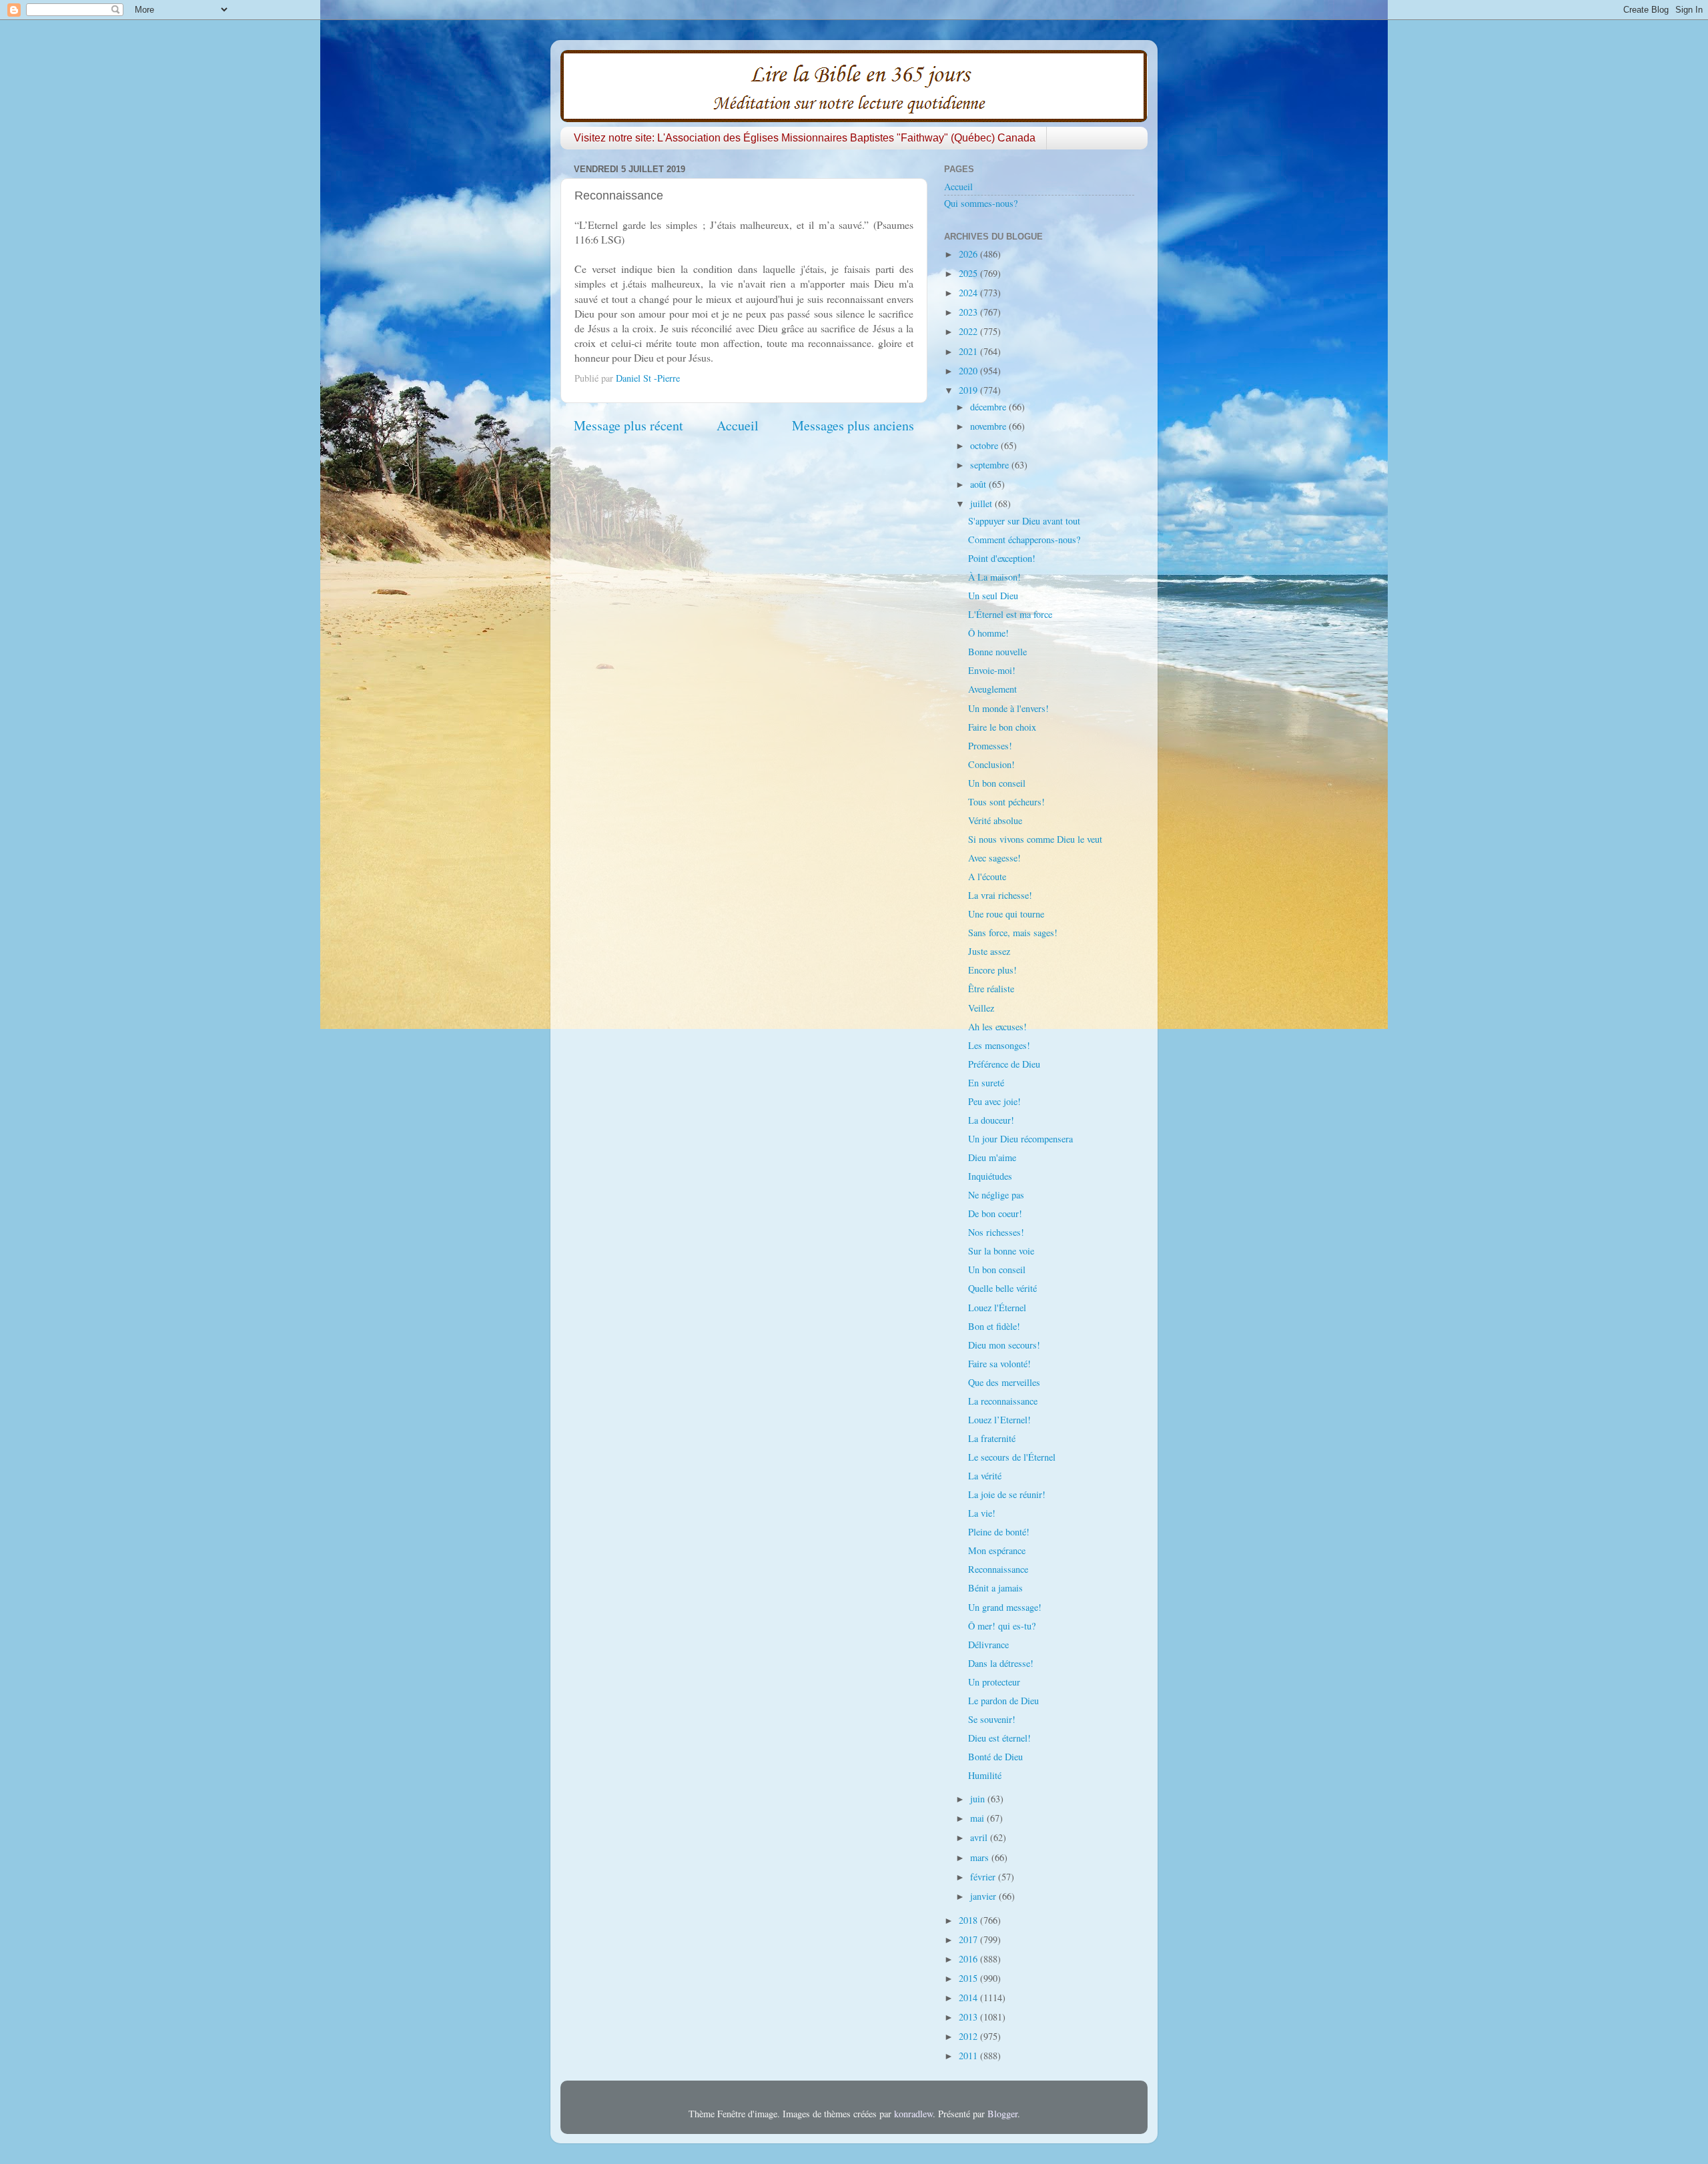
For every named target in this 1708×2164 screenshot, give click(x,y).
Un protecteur (994, 1682)
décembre (989, 407)
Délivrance (988, 1645)
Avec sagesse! (994, 858)
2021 (969, 351)
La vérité (985, 1476)
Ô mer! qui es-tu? (1002, 1626)
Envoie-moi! (992, 670)
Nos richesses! (996, 1232)
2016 (969, 1959)
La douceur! (991, 1120)
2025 (969, 273)
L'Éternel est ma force (1010, 614)
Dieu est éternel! (999, 1738)
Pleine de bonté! (999, 1532)
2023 (969, 312)
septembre (991, 465)
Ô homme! (988, 633)
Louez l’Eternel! (999, 1420)
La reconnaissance (1003, 1401)
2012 (969, 2036)
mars (981, 1857)
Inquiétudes (990, 1176)
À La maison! (994, 577)
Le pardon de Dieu (1003, 1701)
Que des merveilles (1004, 1382)
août (979, 484)
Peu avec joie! (994, 1101)
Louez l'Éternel (997, 1308)
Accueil (738, 425)
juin (979, 1799)
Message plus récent (628, 425)
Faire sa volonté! (999, 1364)
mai (978, 1818)
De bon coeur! (995, 1213)
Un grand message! (1005, 1607)
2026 (969, 254)
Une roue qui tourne (1006, 914)
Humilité (985, 1775)
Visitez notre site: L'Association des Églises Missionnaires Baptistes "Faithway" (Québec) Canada (805, 138)
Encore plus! (992, 970)
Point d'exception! (1002, 558)
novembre (989, 426)
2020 (969, 371)
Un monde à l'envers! (1008, 708)
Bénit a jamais (995, 1588)
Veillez (981, 1008)
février (984, 1877)
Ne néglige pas (996, 1195)
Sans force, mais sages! (1013, 933)
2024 (969, 293)
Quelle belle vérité (1002, 1288)
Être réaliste (991, 989)
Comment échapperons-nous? (1024, 539)
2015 (969, 1978)
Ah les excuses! (997, 1027)
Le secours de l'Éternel (1012, 1457)
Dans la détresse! (1001, 1663)
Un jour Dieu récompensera (1020, 1139)
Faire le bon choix (1002, 727)
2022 (969, 331)
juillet (982, 503)
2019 (969, 390)
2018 (969, 1920)
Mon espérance (997, 1550)
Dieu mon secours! (1004, 1345)
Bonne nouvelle (997, 652)
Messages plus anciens (853, 425)
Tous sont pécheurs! (1006, 802)
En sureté (986, 1083)
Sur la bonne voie (1001, 1251)
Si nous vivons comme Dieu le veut (1035, 839)
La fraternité (992, 1438)
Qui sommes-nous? (981, 203)
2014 (969, 1998)
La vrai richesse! (1000, 895)
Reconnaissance (998, 1569)
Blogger (1002, 2114)
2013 (969, 2017)
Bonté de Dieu (995, 1757)
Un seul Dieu (993, 596)
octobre (985, 445)
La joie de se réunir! (1007, 1494)
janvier (984, 1896)
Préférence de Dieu (1004, 1064)
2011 (969, 2056)
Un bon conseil (997, 783)
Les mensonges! (999, 1045)
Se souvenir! (992, 1719)
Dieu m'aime (992, 1157)
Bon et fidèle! (994, 1326)
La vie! (982, 1513)
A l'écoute (987, 876)
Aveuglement (992, 689)
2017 (969, 1939)
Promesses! (990, 746)
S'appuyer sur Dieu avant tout (1024, 521)
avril (980, 1837)
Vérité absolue (995, 820)
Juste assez (989, 951)
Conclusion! (991, 764)
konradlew (913, 2114)
